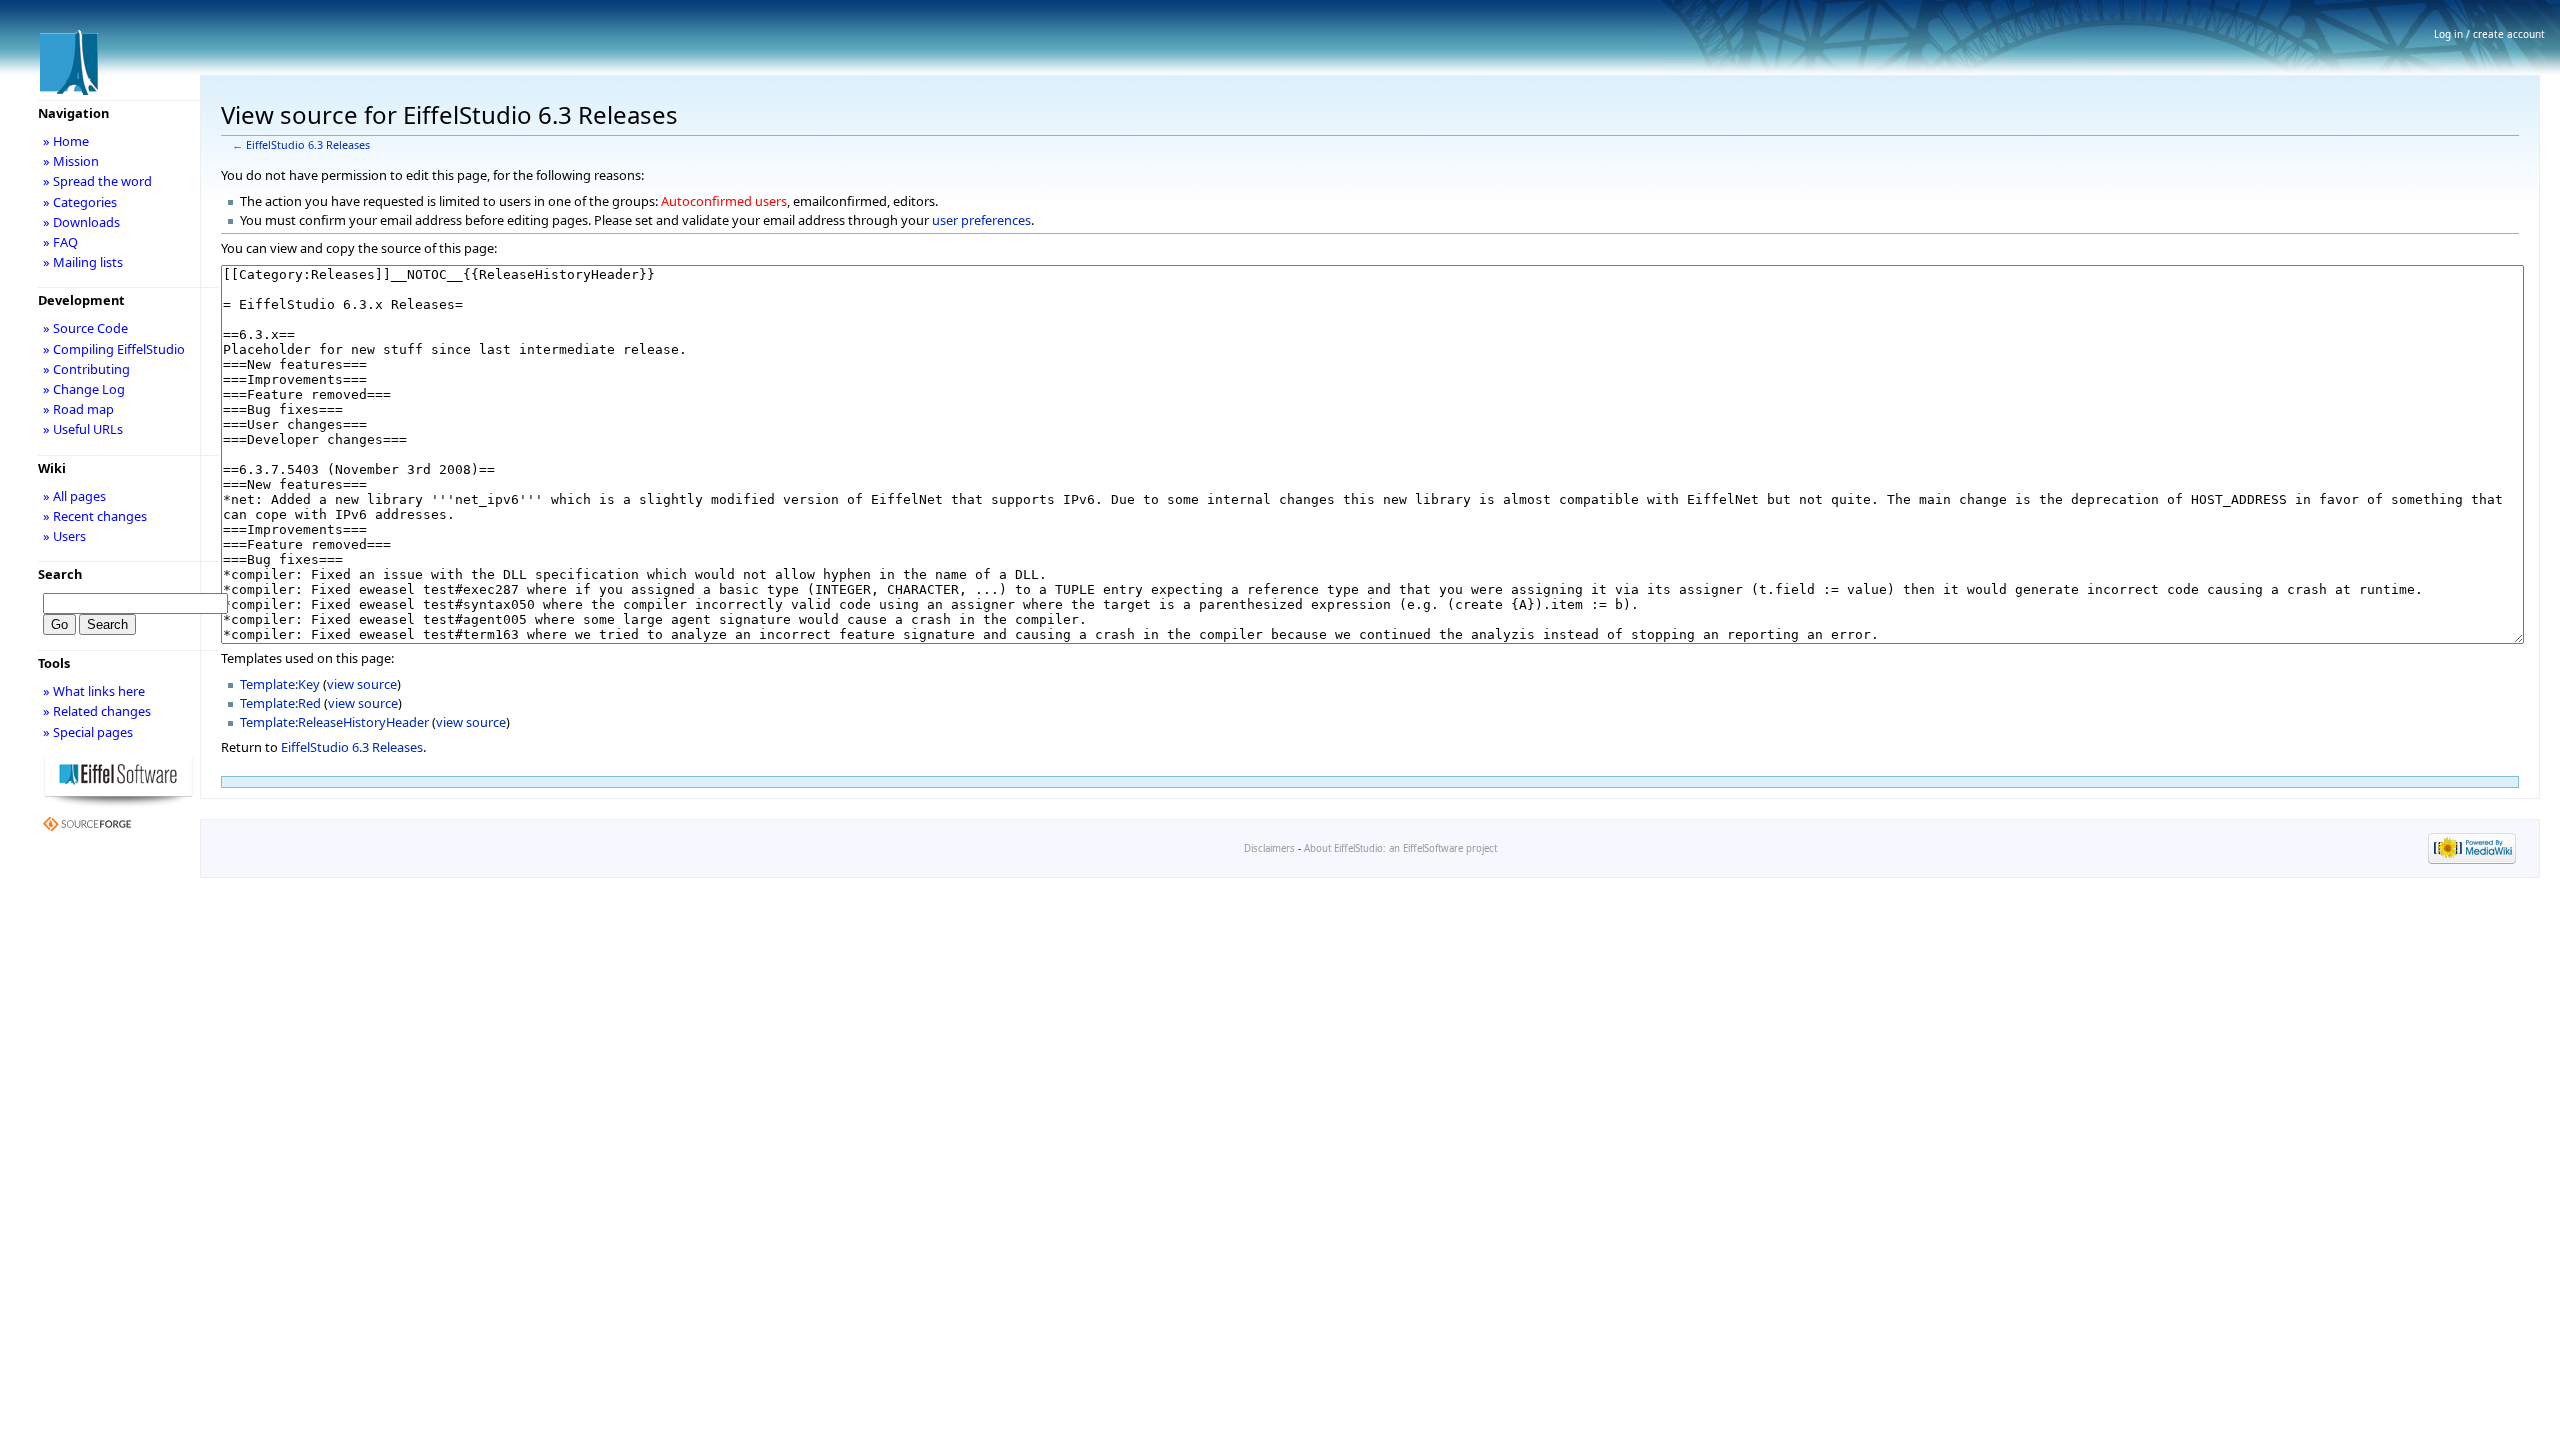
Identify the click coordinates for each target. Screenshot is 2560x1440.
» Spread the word (97, 181)
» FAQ (60, 242)
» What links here (94, 691)
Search (60, 574)
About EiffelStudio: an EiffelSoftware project (1400, 848)
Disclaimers (1269, 848)
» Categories (80, 202)
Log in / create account (2489, 34)
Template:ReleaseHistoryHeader (334, 722)
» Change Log (84, 389)
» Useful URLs (83, 429)
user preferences (981, 220)
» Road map (78, 409)
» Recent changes (95, 516)
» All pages (74, 496)
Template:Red (280, 703)
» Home (66, 141)
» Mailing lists (83, 262)
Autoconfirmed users (724, 201)
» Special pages (88, 732)
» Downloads (81, 222)
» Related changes (97, 711)
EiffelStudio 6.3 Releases (308, 145)
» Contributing (86, 369)
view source (362, 684)
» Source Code (85, 328)
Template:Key (280, 684)
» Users (64, 536)
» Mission (71, 161)
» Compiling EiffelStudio (114, 349)
